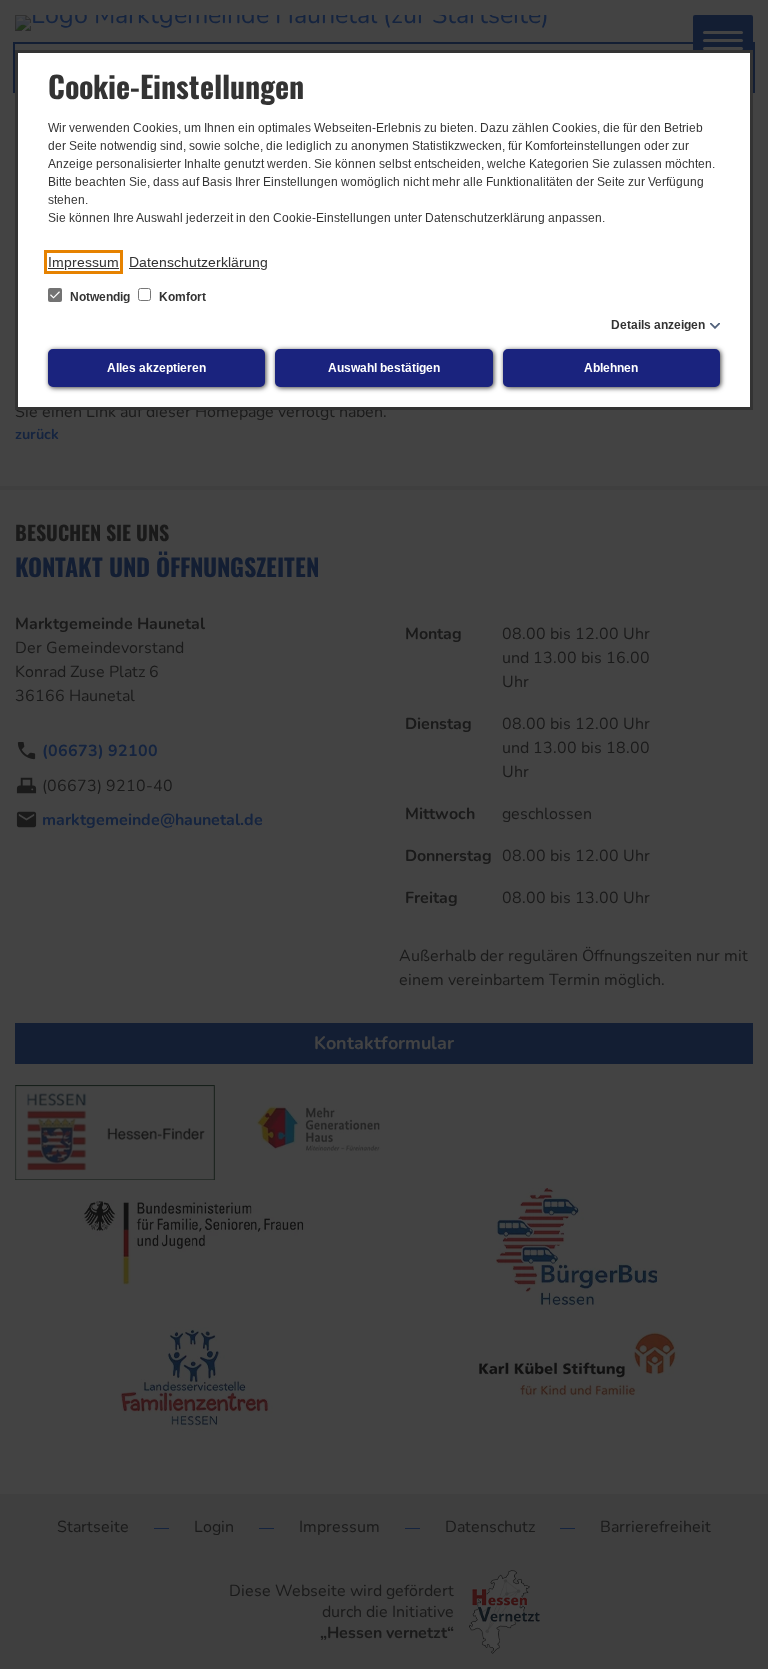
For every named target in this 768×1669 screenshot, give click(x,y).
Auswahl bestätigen (384, 368)
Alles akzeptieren (156, 368)
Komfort (181, 297)
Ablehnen (611, 368)
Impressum (83, 262)
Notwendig (100, 297)
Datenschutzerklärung (198, 262)
